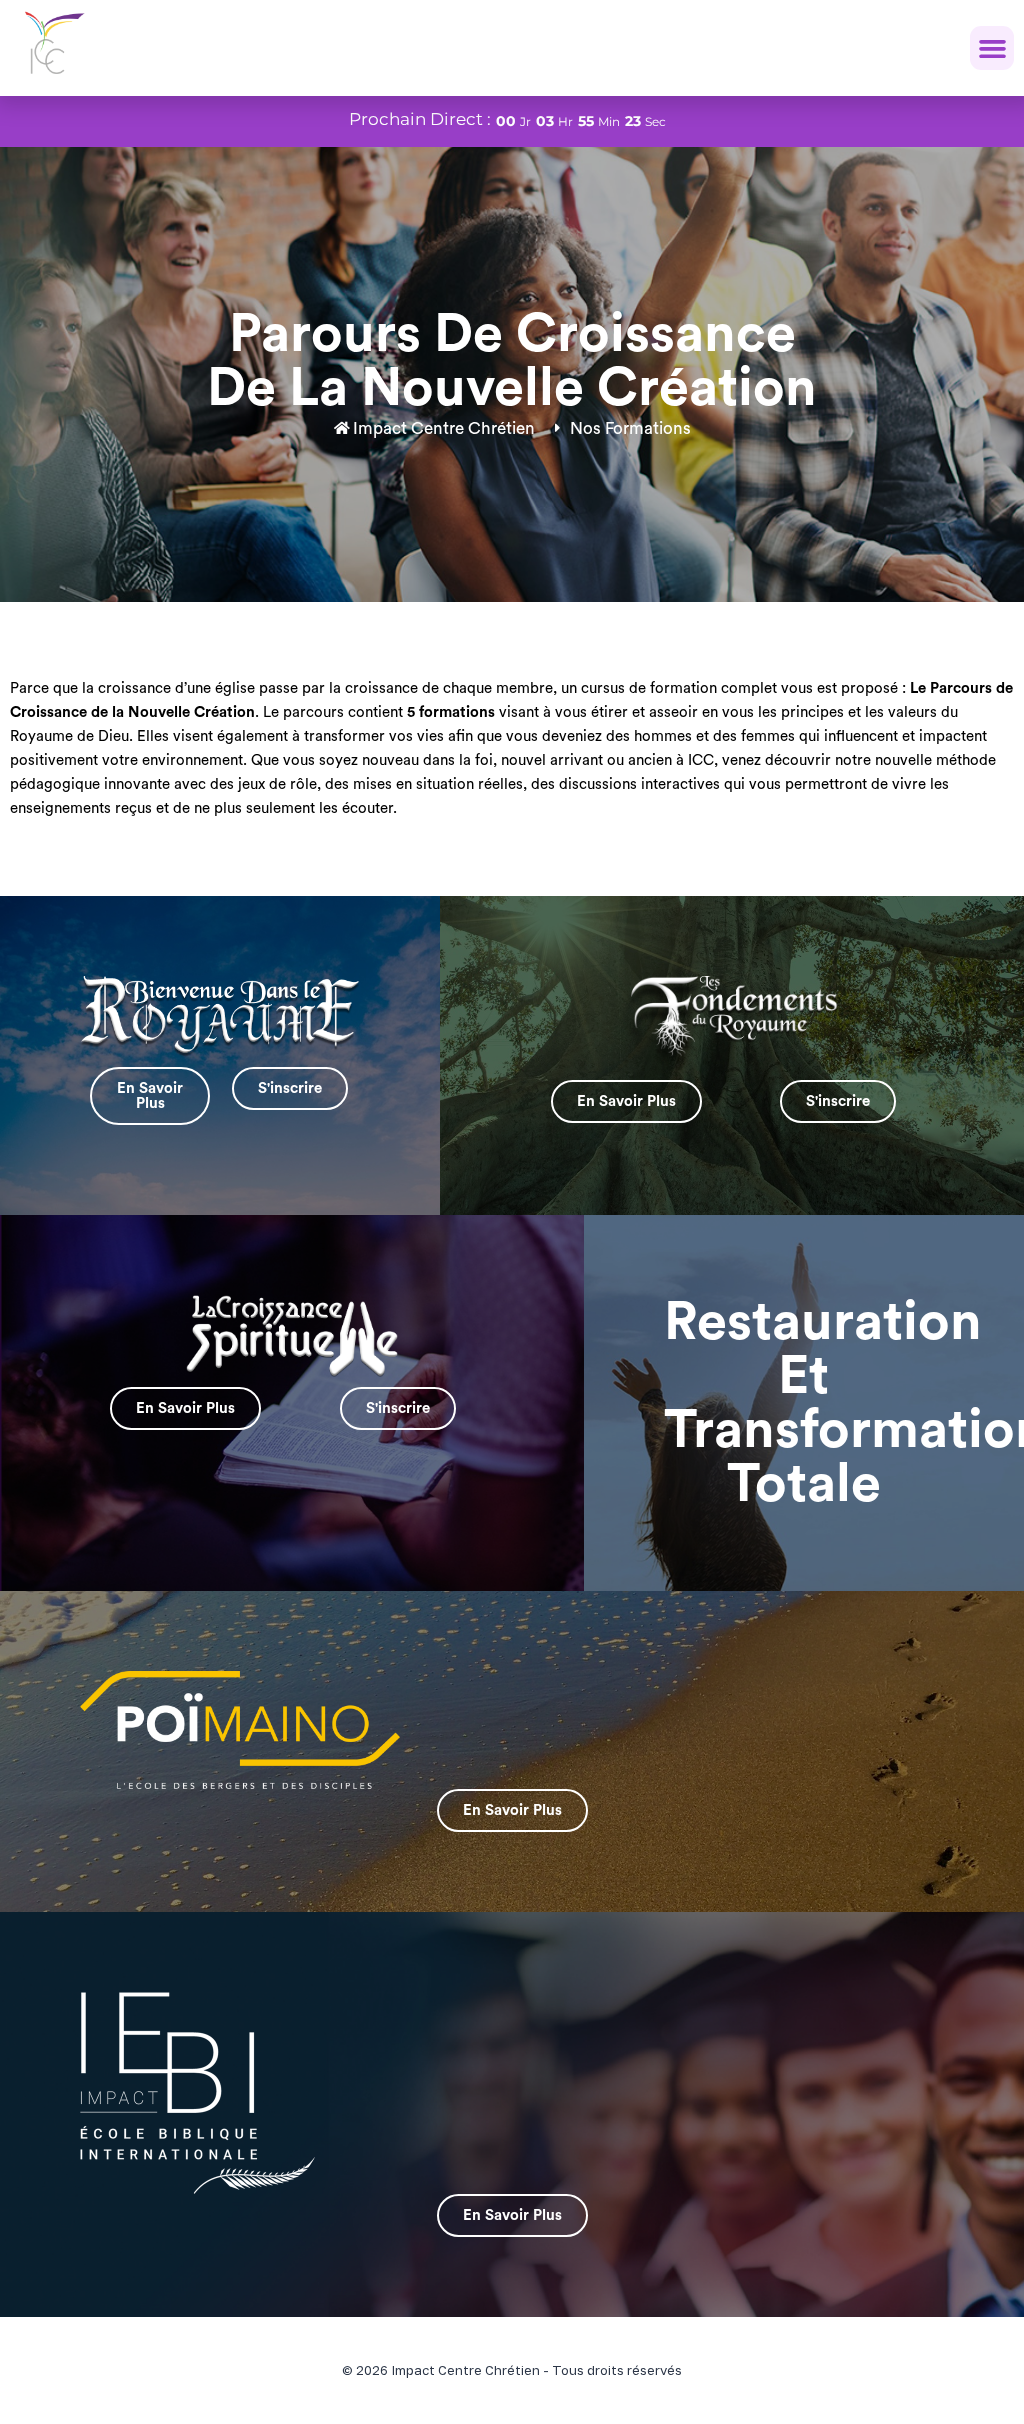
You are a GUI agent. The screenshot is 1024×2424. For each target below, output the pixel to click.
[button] (992, 48)
